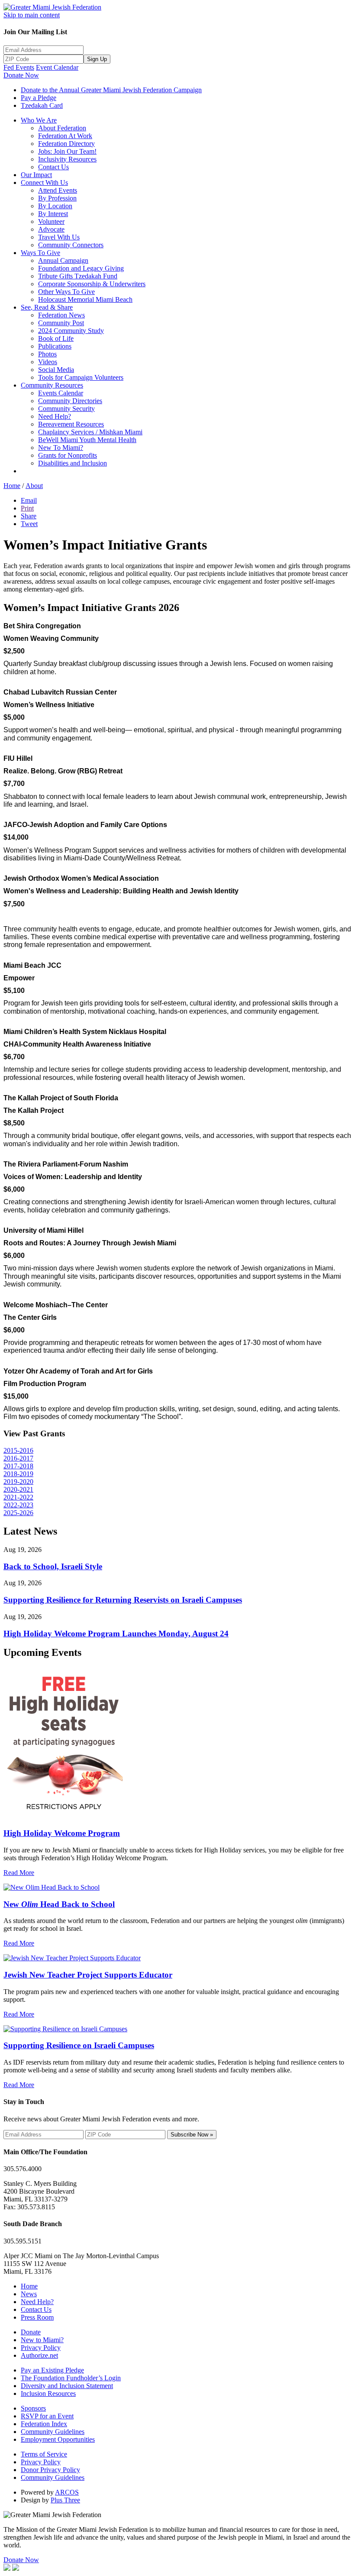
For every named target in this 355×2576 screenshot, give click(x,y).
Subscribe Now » (192, 2135)
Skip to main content (32, 15)
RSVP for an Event (47, 2416)
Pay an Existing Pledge (52, 2370)
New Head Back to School (59, 1904)
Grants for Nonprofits (68, 455)
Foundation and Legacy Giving (81, 268)
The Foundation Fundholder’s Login (71, 2378)
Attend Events (58, 190)
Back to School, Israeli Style (53, 1566)
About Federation (62, 128)
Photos (47, 354)
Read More (19, 1873)
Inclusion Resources (48, 2393)
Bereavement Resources (71, 424)
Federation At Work (65, 136)
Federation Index (44, 2424)
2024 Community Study (71, 331)
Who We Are (39, 120)
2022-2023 (18, 1505)
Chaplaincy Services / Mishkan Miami (90, 432)
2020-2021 (18, 1489)
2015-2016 (18, 1450)
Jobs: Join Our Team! (67, 151)
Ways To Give (40, 253)
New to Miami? (42, 2340)
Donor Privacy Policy (50, 2470)
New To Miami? (61, 448)
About (34, 486)
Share (29, 516)
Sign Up (97, 59)
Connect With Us (44, 183)
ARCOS (67, 2492)
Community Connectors (71, 245)
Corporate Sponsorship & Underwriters (92, 284)
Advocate (51, 229)
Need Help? (55, 416)
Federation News (61, 315)
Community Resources (52, 385)
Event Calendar (57, 67)
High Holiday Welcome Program (62, 1833)
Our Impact (36, 175)
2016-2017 (18, 1458)
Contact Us (53, 167)
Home (12, 486)
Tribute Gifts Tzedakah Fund (78, 276)
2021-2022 (18, 1497)
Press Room (37, 2317)
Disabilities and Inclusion (73, 463)
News (29, 2294)
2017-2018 (18, 1466)
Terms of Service (44, 2454)
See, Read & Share (47, 307)
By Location (55, 206)
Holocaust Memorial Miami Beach (85, 299)
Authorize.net (39, 2355)
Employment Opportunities (58, 2439)
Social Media (56, 370)
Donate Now (21, 75)
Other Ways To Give (66, 292)
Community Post (61, 323)
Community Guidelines (53, 2432)
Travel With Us (59, 237)
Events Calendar (61, 393)
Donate (31, 2332)
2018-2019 (18, 1474)
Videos (48, 362)
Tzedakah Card (42, 105)
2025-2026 (18, 1513)
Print (27, 508)
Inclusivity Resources (67, 159)
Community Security (66, 409)
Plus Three (65, 2500)
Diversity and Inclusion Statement (67, 2386)
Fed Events (19, 67)
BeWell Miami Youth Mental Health (87, 440)
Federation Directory (66, 144)
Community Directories (70, 401)
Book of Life (56, 338)
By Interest (53, 214)
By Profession (57, 198)
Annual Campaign (63, 260)
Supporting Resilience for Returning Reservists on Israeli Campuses (123, 1600)
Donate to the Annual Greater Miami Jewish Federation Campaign (111, 90)
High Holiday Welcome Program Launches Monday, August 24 (116, 1634)
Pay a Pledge (39, 98)
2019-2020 (18, 1482)
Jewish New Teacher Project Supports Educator (88, 1975)
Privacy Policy (41, 2348)
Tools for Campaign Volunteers (81, 377)
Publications (55, 346)
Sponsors (33, 2408)
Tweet (29, 524)
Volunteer (51, 221)
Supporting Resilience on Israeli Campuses (79, 2045)
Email (29, 500)
